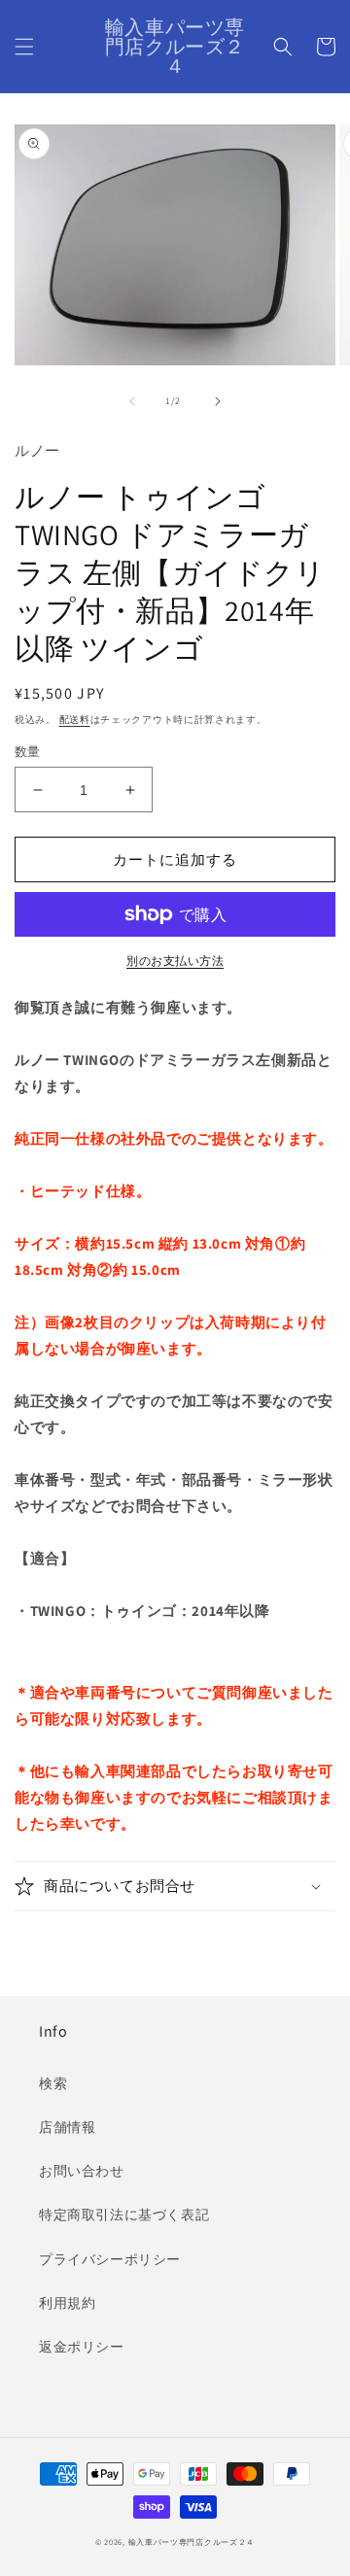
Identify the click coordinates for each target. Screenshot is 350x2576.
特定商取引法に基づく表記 (124, 2215)
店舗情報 (67, 2127)
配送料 (75, 720)
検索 (53, 2083)
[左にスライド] (132, 401)
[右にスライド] (218, 401)
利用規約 (67, 2303)
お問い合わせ (82, 2171)
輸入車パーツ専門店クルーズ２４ (192, 2542)
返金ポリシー (82, 2347)
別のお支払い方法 (175, 961)
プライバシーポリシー (110, 2259)
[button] (24, 47)
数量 (28, 752)
